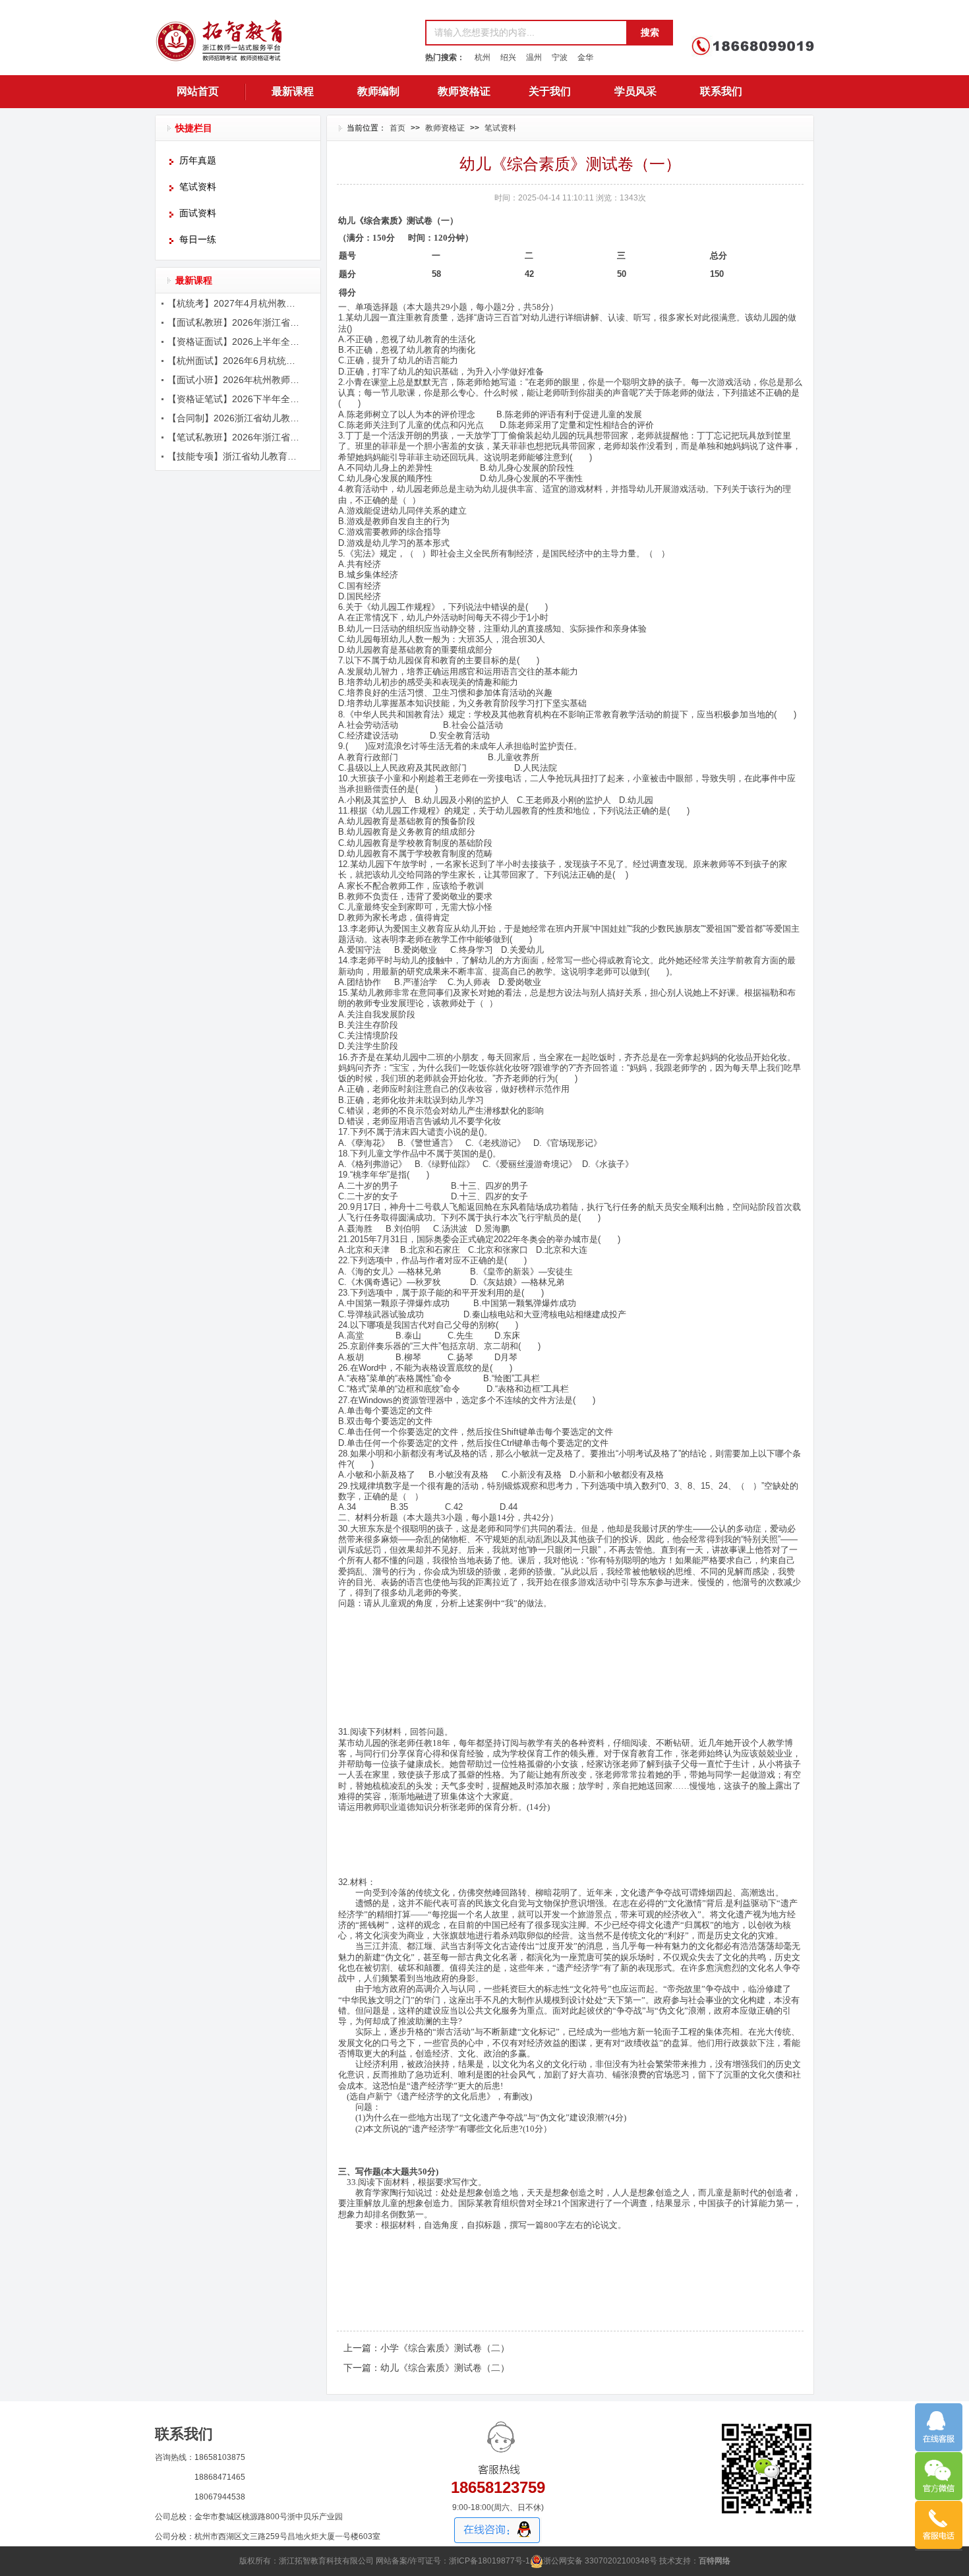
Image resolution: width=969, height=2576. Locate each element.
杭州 (483, 57)
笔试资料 (198, 187)
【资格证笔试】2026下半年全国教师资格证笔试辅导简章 (235, 399)
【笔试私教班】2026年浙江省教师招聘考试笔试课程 (235, 437)
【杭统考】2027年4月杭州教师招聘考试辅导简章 (235, 303)
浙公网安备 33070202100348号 (600, 2561)
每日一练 (198, 240)
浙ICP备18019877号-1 (489, 2561)
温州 (534, 57)
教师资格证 (464, 91)
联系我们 (721, 91)
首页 (397, 128)
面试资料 (198, 213)
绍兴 (508, 57)
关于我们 (550, 91)
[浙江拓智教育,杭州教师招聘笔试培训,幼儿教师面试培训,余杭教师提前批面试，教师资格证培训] (283, 45)
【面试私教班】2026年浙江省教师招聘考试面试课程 (235, 322)
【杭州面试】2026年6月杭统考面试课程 (235, 361)
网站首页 (198, 91)
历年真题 (198, 161)
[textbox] (526, 33)
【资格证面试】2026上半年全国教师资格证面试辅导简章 (235, 342)
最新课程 (293, 91)
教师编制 (378, 91)
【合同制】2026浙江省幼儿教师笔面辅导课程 (235, 418)
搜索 (650, 32)
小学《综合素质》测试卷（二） (445, 2348)
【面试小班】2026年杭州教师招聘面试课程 (235, 380)
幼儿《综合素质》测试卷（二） (445, 2368)
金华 (585, 57)
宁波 (560, 57)
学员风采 (635, 91)
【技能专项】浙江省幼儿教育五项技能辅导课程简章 (235, 456)
